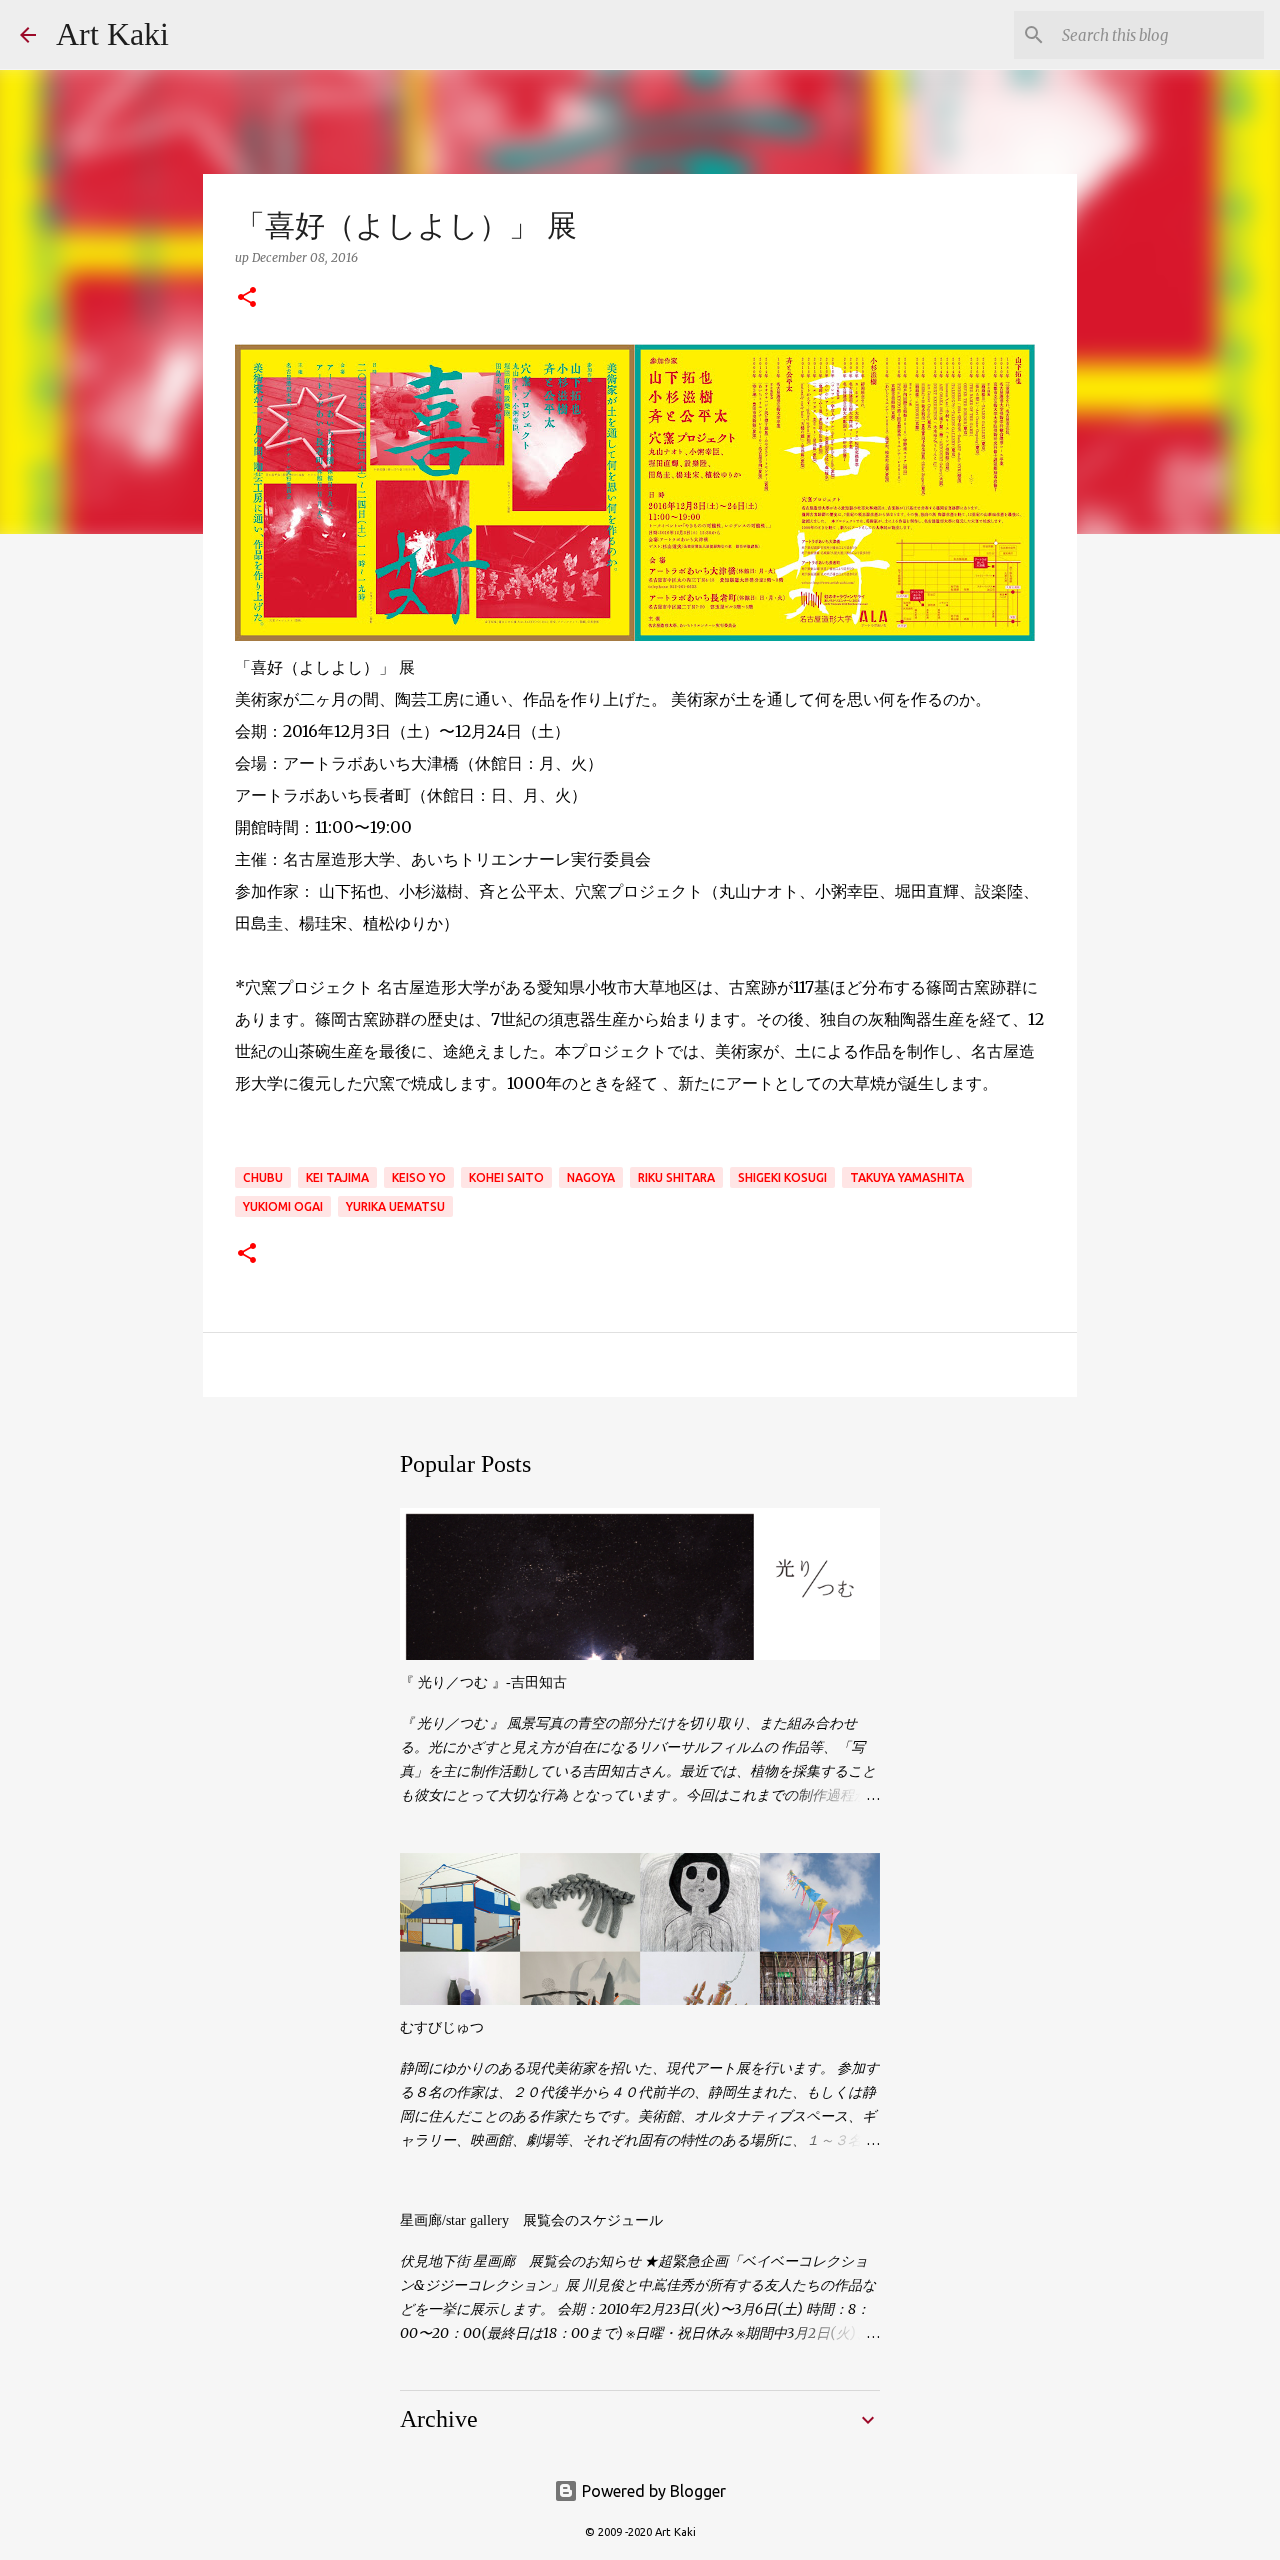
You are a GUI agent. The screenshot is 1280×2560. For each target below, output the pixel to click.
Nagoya (591, 1177)
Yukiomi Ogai (283, 1206)
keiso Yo (419, 1177)
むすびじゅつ (442, 2027)
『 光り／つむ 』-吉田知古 (483, 1682)
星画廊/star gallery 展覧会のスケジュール (531, 2220)
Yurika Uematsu (395, 1206)
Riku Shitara (676, 1177)
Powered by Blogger (652, 2491)
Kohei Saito (506, 1177)
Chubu (263, 1177)
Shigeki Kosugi (782, 1177)
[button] (247, 298)
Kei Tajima (337, 1177)
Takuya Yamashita (907, 1177)
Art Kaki (112, 34)
